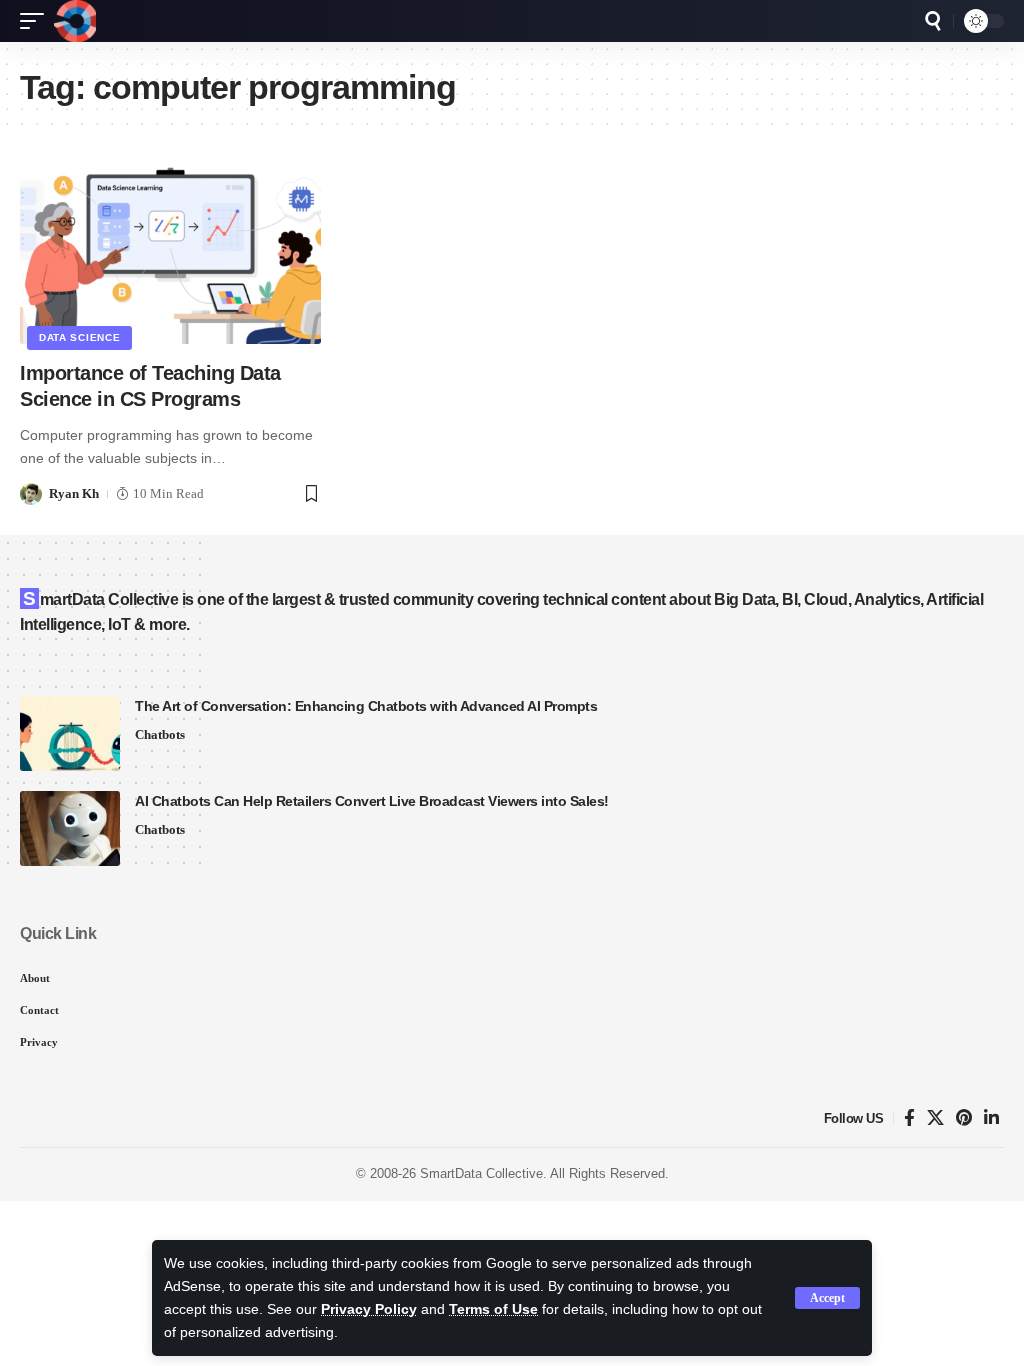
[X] (935, 1118)
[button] (827, 1298)
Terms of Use (493, 1309)
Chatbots (160, 734)
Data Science (79, 337)
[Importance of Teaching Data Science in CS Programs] (170, 253)
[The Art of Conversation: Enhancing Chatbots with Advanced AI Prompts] (70, 733)
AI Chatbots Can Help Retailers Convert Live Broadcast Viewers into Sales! (372, 801)
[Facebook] (909, 1118)
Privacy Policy (369, 1309)
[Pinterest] (964, 1118)
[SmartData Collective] (75, 21)
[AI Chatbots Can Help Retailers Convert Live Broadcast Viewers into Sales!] (70, 828)
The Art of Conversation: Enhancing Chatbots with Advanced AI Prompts (366, 706)
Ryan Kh (74, 493)
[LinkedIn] (991, 1118)
